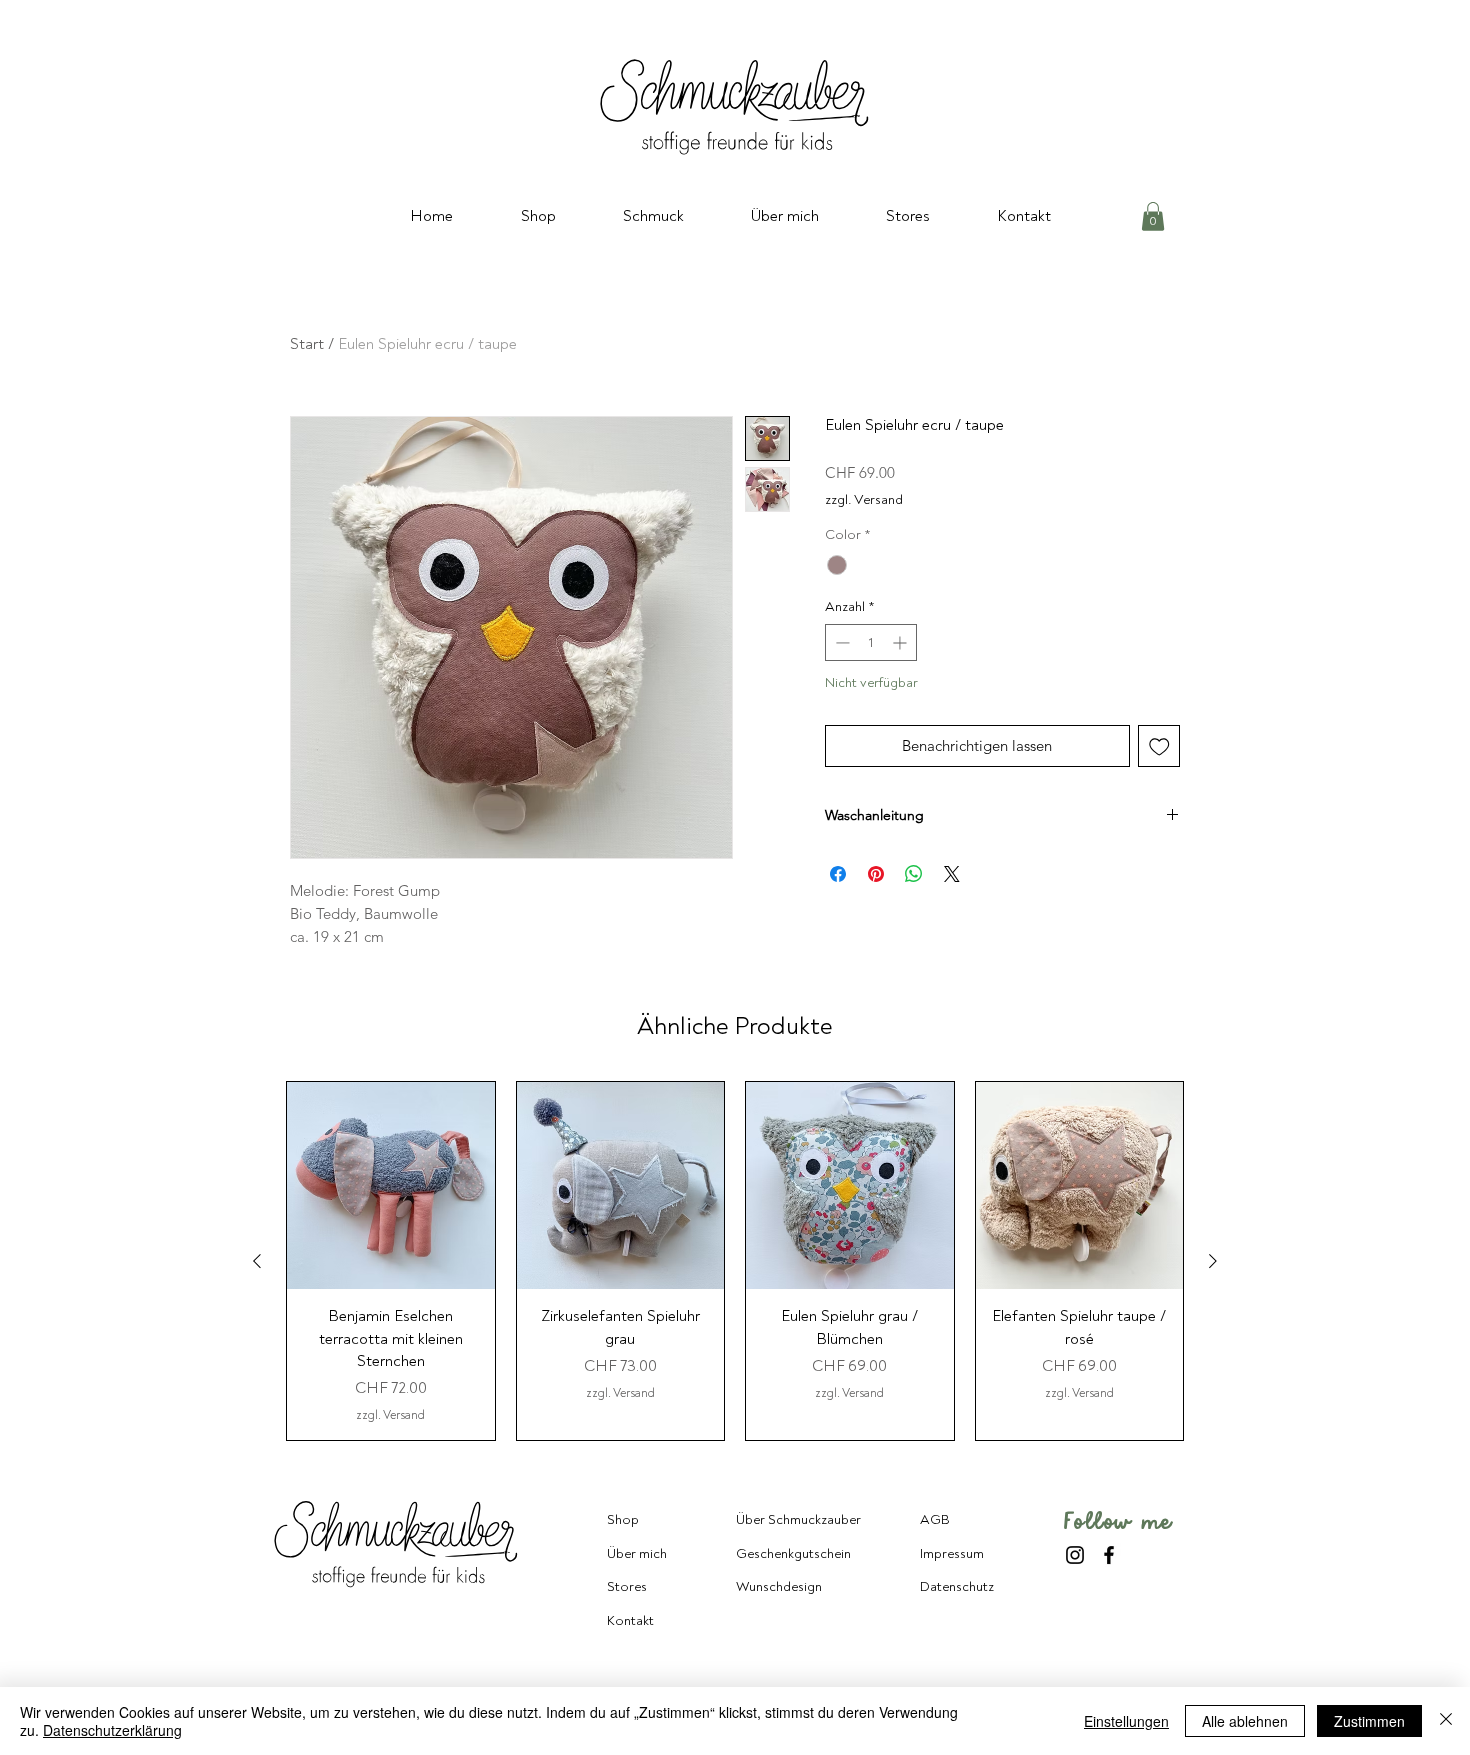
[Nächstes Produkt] (1213, 1261)
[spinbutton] (871, 642)
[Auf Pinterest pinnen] (876, 874)
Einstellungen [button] (1126, 1721)
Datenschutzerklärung (112, 1730)
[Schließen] (1446, 1721)
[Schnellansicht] (391, 1186)
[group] (735, 1261)
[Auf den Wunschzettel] (1159, 746)
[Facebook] (1109, 1555)
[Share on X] (952, 874)
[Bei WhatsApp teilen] (914, 874)
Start (307, 344)
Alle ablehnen (1245, 1721)
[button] (1153, 216)
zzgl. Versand (864, 499)
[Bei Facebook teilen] (838, 874)
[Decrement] (840, 642)
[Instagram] (1075, 1555)
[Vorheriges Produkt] (257, 1261)
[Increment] (901, 642)
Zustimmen (1369, 1721)
